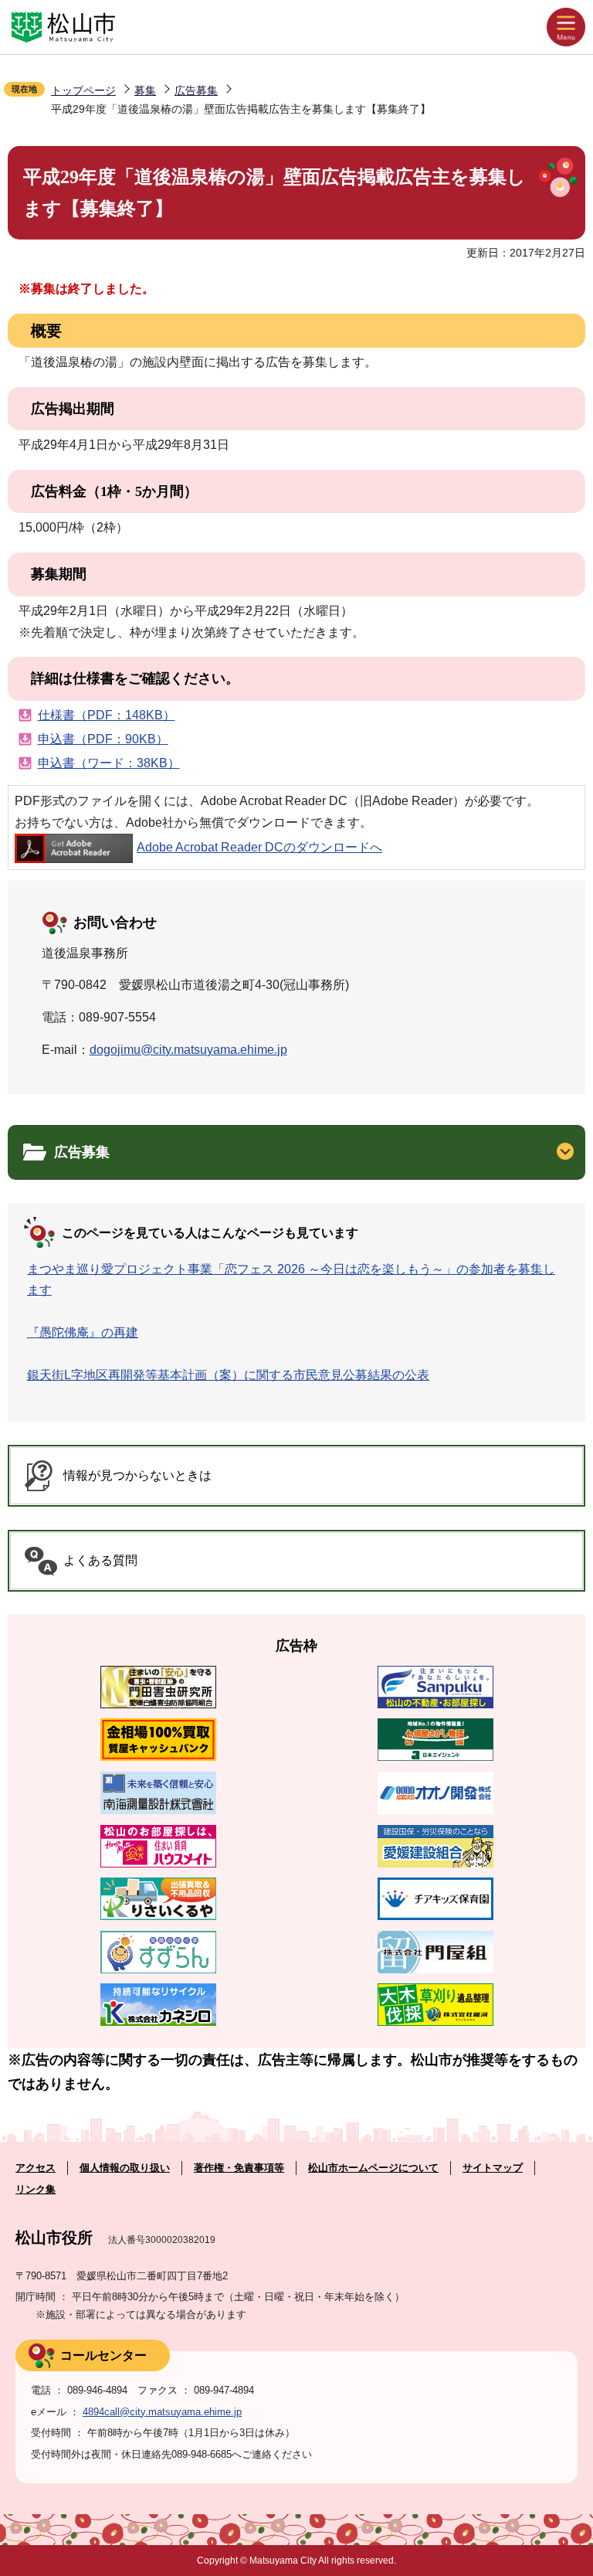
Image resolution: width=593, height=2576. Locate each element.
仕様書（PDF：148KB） (107, 715)
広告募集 (196, 90)
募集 (145, 90)
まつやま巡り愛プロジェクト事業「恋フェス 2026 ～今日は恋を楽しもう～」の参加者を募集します (291, 1280)
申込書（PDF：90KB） (103, 739)
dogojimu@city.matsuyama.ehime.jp (188, 1050)
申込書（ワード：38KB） (109, 763)
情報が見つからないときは (137, 1475)
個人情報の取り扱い (125, 2168)
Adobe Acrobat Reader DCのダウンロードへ (259, 847)
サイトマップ (493, 2168)
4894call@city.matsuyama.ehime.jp (162, 2412)
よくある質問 (100, 1560)
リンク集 (36, 2189)
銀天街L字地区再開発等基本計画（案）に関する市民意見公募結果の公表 (228, 1375)
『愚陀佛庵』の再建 (83, 1332)
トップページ (83, 90)
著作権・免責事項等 (239, 2168)
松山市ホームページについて (373, 2168)
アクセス (36, 2168)
